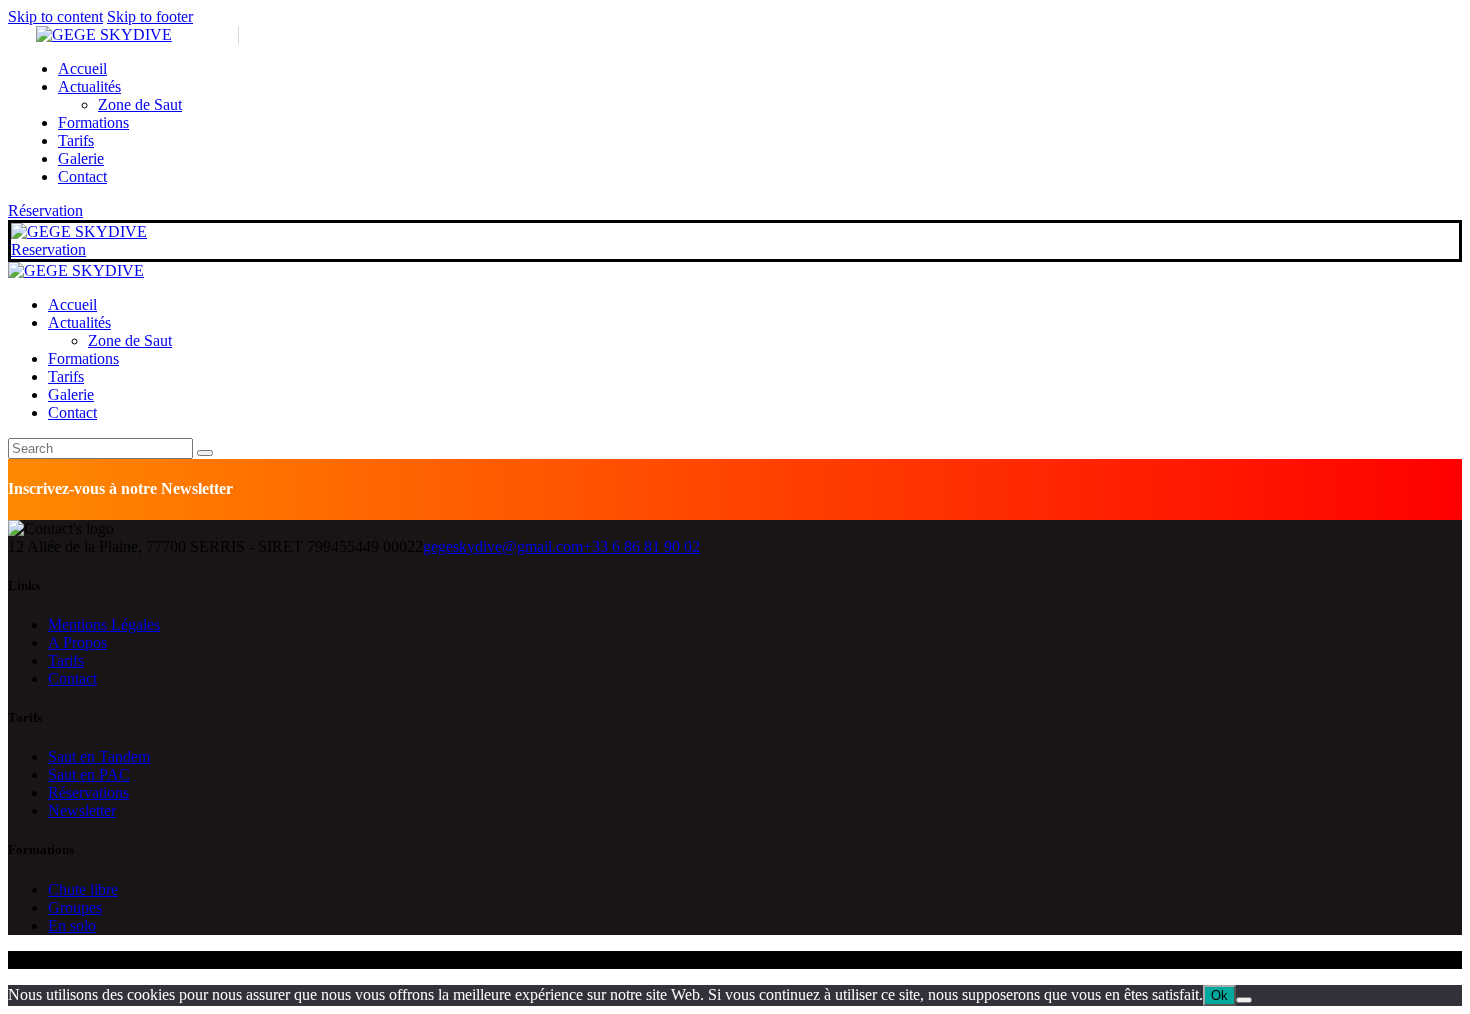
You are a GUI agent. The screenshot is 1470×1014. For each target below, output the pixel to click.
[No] (1244, 1000)
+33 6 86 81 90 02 (641, 546)
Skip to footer (150, 16)
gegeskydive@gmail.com (503, 546)
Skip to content (55, 16)
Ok (1219, 995)
